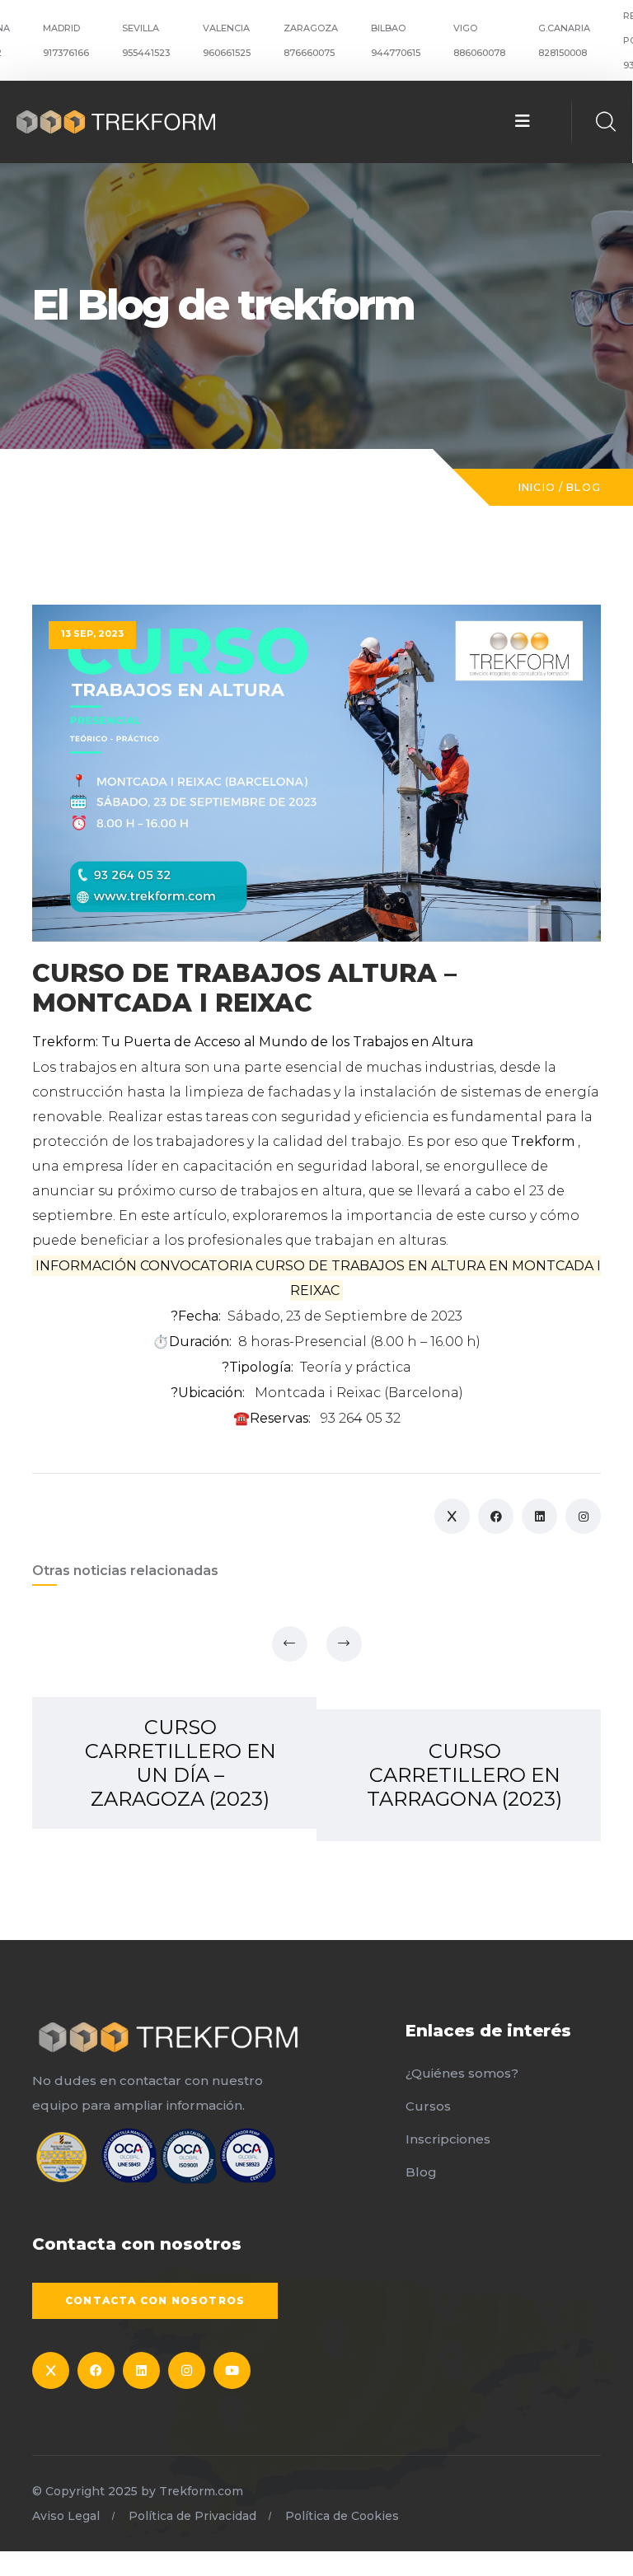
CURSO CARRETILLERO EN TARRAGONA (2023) (464, 1775)
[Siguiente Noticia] (344, 1644)
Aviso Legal (66, 2516)
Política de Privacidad (192, 2516)
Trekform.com (201, 2491)
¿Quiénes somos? (462, 2073)
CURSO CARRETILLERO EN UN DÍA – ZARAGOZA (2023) (181, 1763)
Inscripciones (448, 2139)
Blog (584, 487)
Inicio (537, 487)
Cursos (428, 2106)
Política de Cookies (342, 2516)
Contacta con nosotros (155, 2300)
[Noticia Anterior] (290, 1644)
